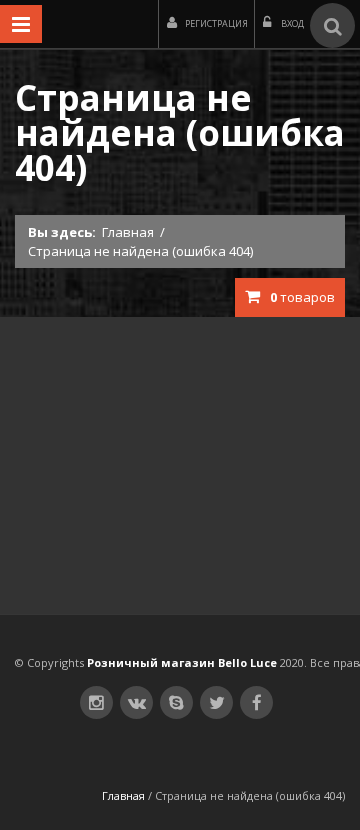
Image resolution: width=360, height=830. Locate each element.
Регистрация (216, 23)
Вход (291, 23)
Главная (128, 232)
